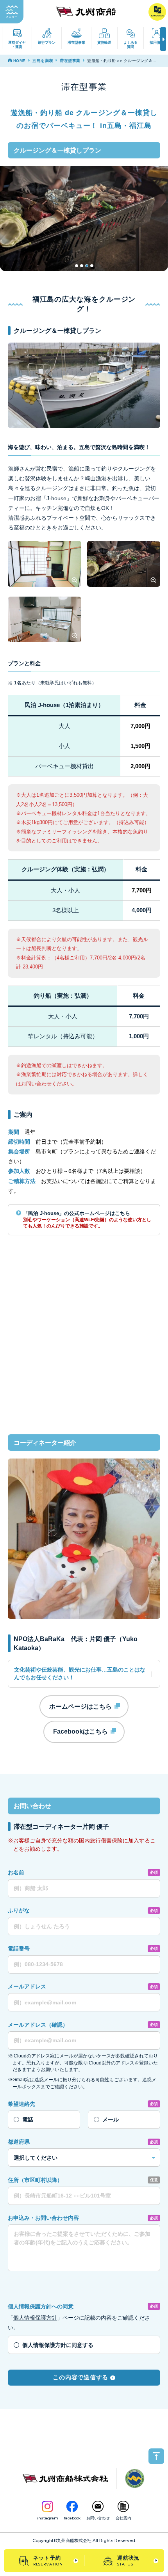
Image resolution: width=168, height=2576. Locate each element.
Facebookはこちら (81, 1731)
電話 (28, 2119)
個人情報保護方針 (35, 2318)
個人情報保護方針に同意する (58, 2345)
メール (111, 2119)
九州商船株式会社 (74, 2541)
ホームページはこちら (81, 1706)
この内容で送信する (80, 2377)
